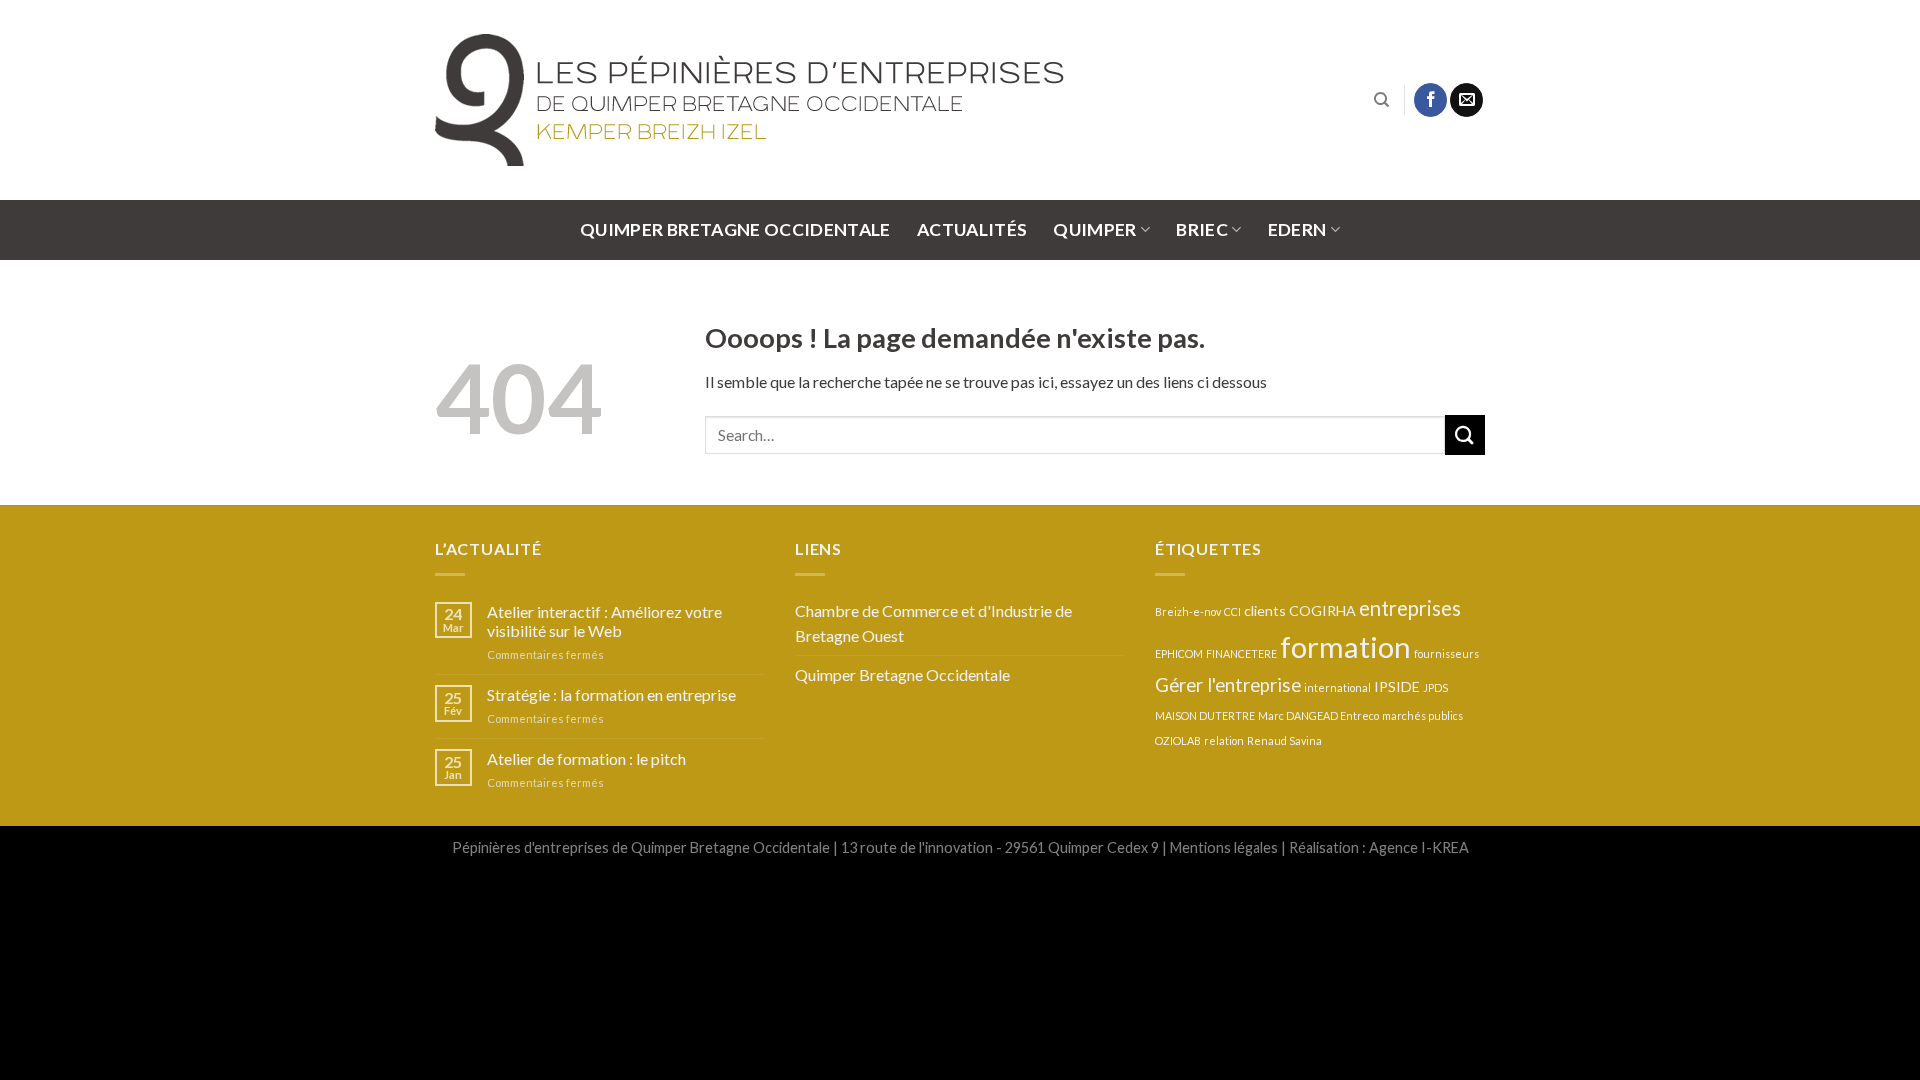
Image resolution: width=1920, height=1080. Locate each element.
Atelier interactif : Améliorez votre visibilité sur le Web (604, 621)
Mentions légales (1224, 847)
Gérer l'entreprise (1228, 685)
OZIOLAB (1178, 740)
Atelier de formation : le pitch (586, 758)
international (1337, 687)
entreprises (1410, 608)
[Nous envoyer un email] (1466, 100)
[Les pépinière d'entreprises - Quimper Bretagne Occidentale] (785, 100)
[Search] (1381, 100)
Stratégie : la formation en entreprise (611, 694)
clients (1265, 610)
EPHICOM (1179, 653)
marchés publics (1422, 715)
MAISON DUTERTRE (1205, 715)
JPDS (1435, 687)
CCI (1232, 611)
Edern (1297, 229)
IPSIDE (1397, 686)
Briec (1202, 229)
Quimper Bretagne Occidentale (735, 229)
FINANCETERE (1241, 653)
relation (1224, 740)
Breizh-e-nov (1188, 611)
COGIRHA (1322, 610)
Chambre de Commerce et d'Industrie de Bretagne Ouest (933, 623)
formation (1345, 646)
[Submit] (1465, 434)
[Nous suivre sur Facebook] (1430, 100)
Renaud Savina (1284, 740)
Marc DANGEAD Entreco (1318, 715)
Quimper (1094, 229)
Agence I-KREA (1419, 847)
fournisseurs (1446, 653)
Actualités (972, 229)
